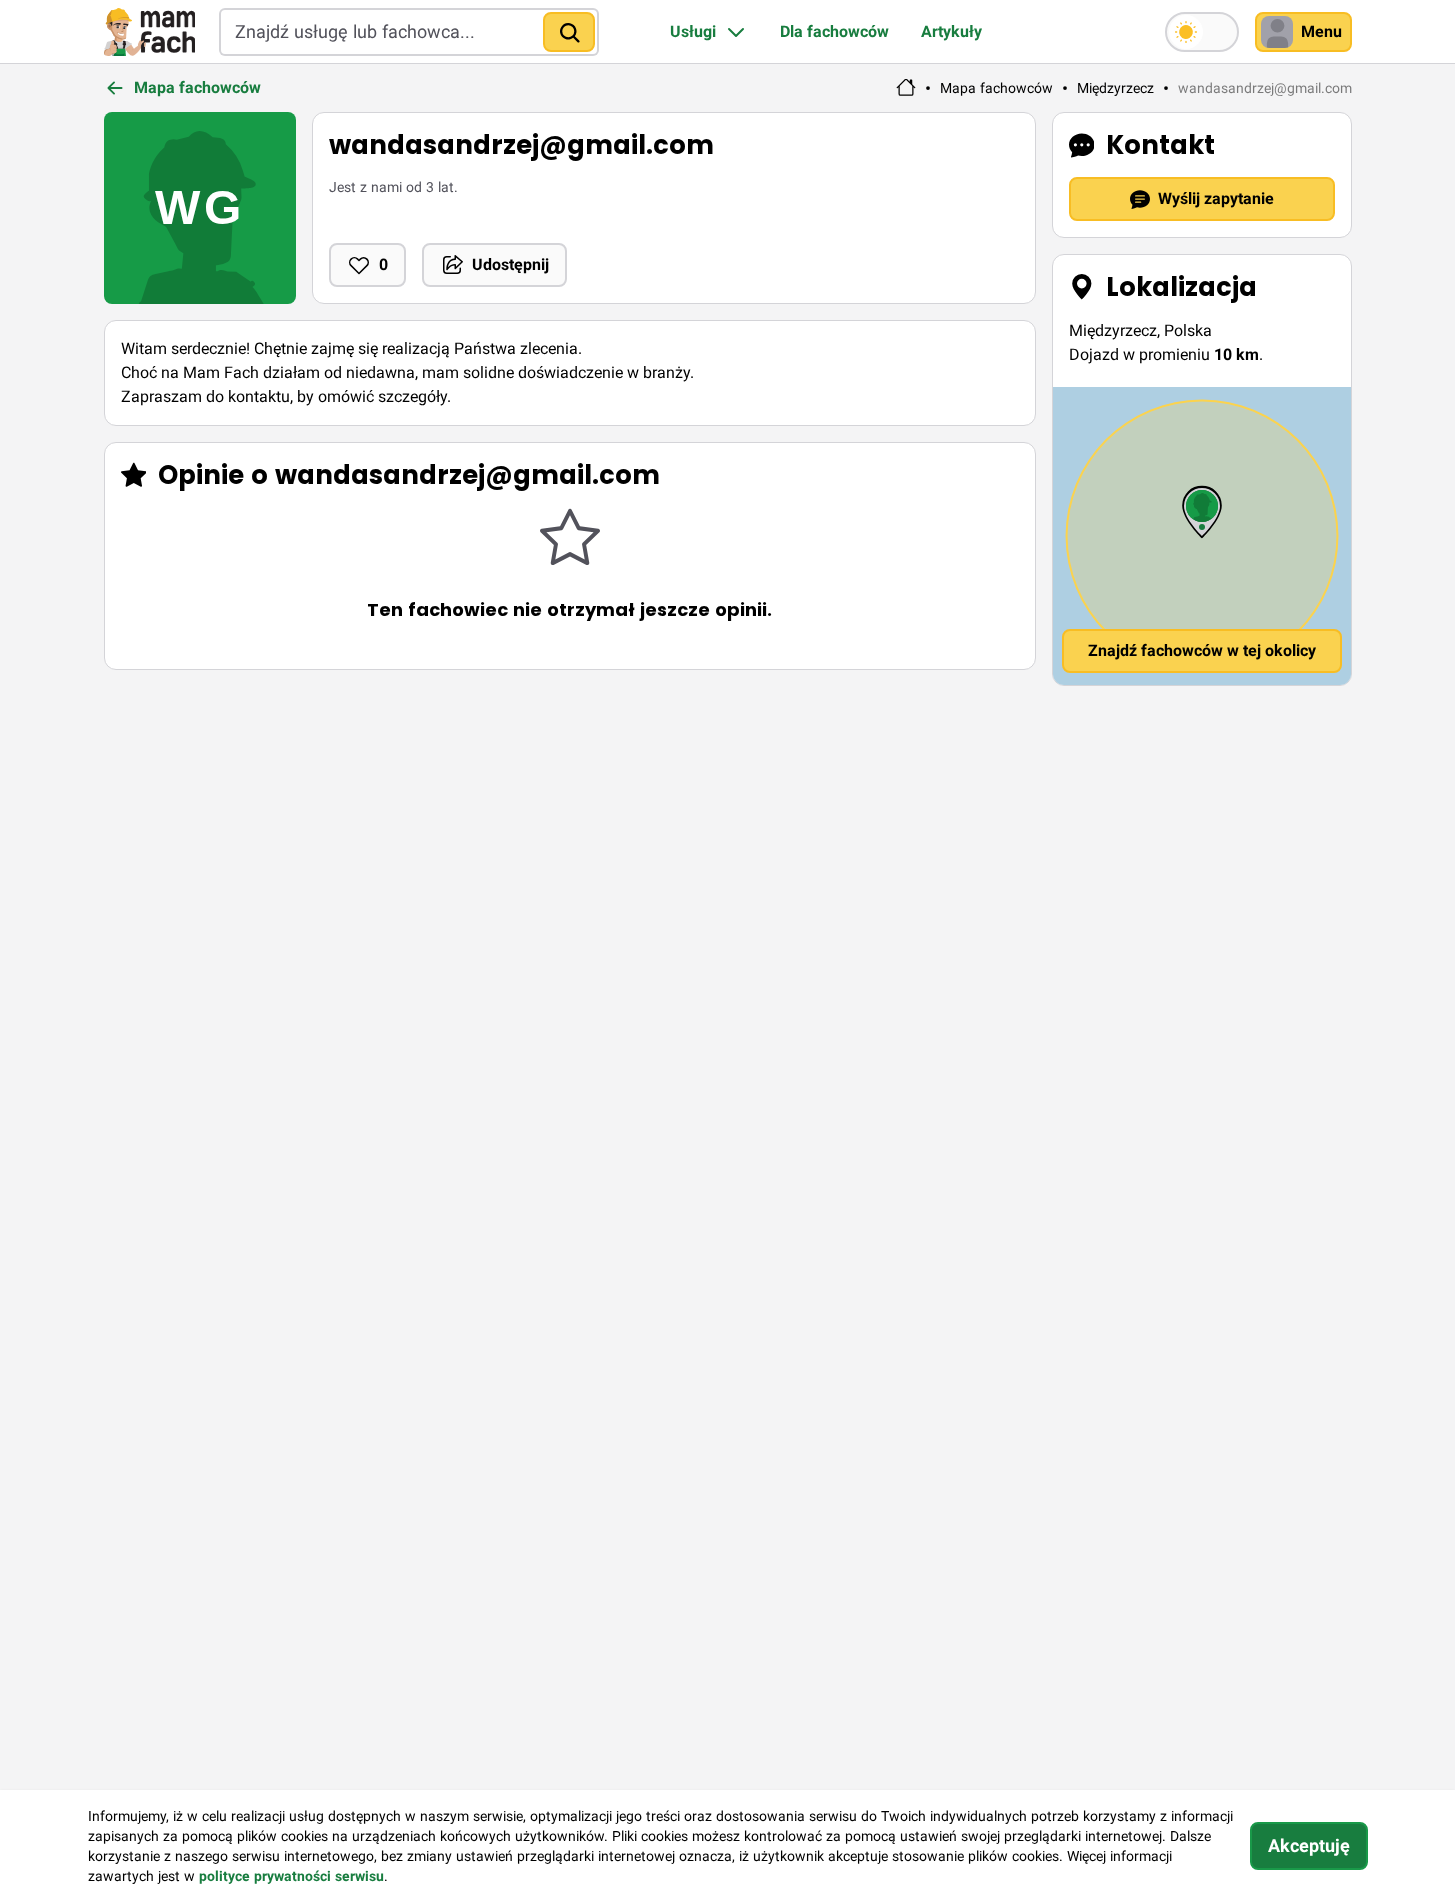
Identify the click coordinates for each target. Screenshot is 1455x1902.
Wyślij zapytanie (1216, 198)
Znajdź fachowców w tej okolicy (1202, 650)
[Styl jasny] (1202, 32)
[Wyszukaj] (569, 32)
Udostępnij (510, 264)
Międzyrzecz (1115, 88)
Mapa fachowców (996, 88)
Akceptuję (1309, 1845)
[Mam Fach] (150, 32)
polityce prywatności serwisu (291, 1876)
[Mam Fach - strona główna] (906, 88)
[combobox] (409, 32)
